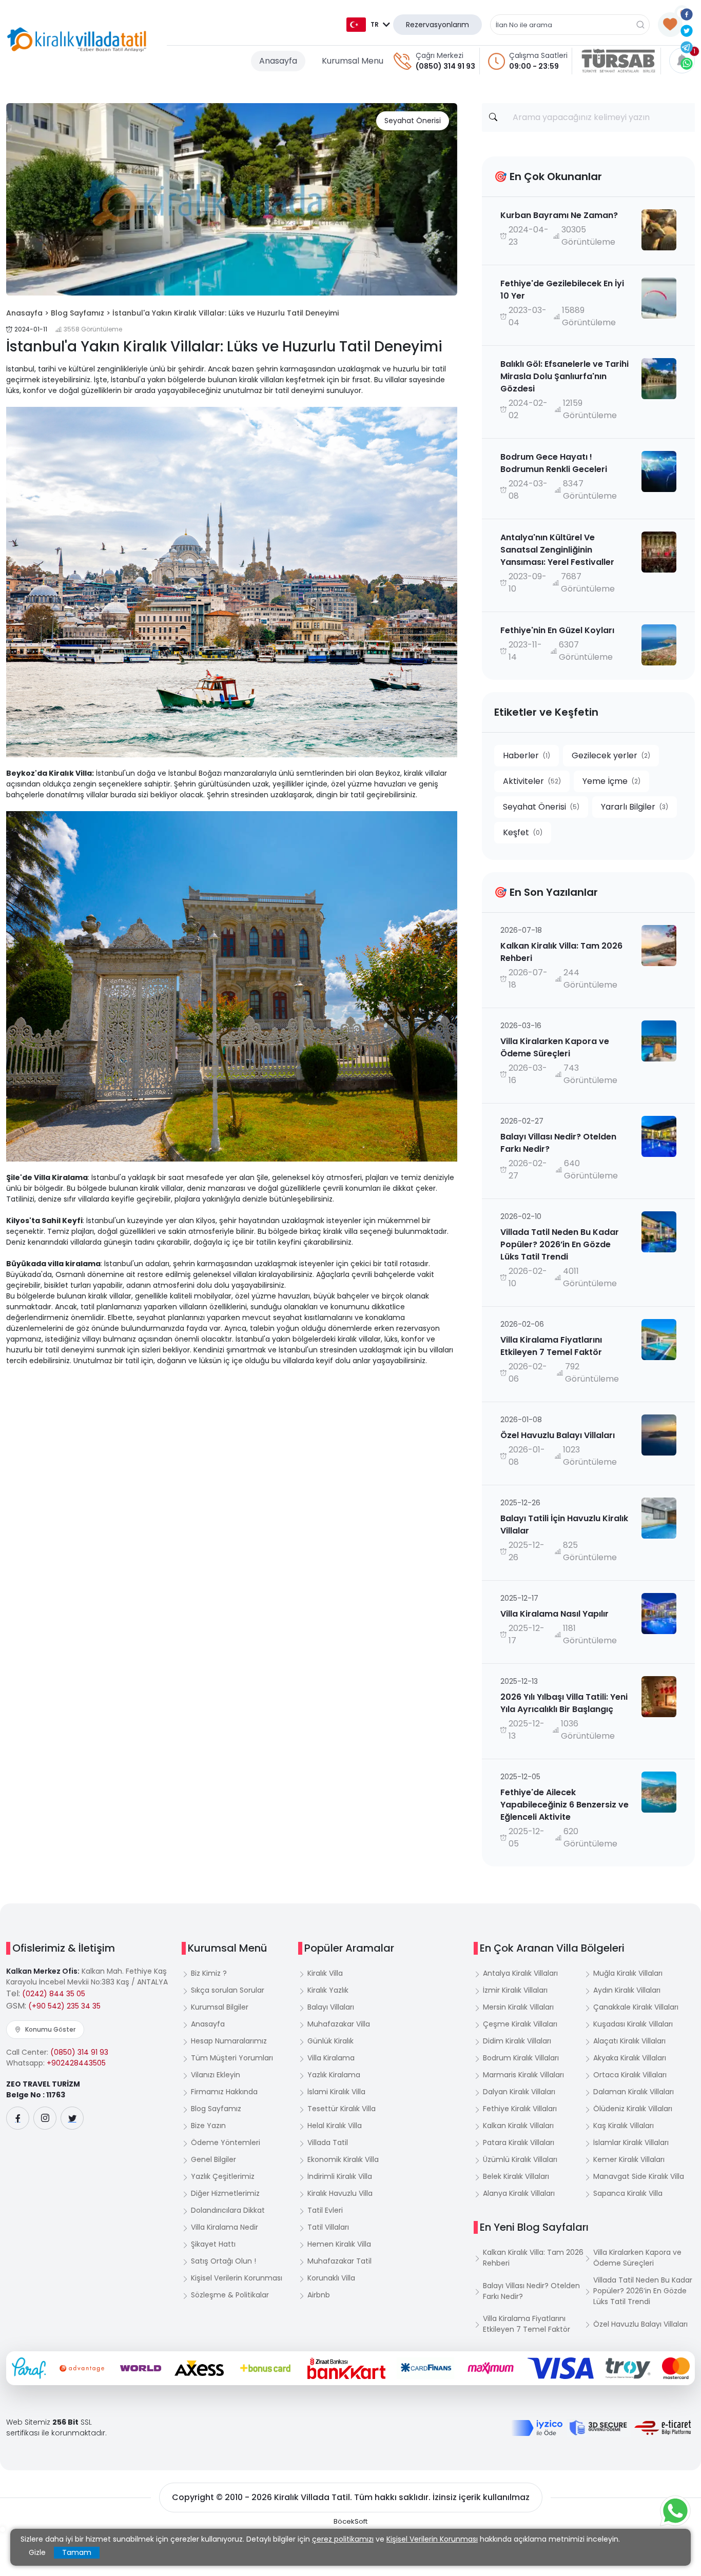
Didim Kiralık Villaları (517, 2041)
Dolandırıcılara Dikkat (228, 2210)
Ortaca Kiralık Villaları (630, 2075)
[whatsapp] (687, 63)
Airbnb (319, 2295)
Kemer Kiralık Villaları (629, 2159)
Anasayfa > (27, 313)
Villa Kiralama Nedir (225, 2227)
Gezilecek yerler (611, 755)
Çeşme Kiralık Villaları (520, 2024)
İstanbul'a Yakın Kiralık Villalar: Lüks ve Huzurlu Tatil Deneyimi (226, 313)
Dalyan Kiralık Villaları (519, 2092)
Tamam (77, 2552)
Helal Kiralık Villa (335, 2126)
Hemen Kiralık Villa (339, 2244)
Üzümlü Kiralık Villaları (520, 2159)
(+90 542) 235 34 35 (64, 2006)
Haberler (527, 755)
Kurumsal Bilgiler (220, 2007)
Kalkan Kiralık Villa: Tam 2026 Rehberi (533, 2258)
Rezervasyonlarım (437, 25)
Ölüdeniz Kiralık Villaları (633, 2109)
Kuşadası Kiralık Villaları (633, 2024)
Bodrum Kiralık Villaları (521, 2058)
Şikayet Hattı (213, 2244)
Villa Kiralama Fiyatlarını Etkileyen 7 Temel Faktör (527, 2324)
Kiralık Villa (325, 1973)
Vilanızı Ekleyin (216, 2075)
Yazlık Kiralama (334, 2075)
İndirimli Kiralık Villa (340, 2176)
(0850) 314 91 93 (445, 66)
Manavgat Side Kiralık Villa (639, 2176)
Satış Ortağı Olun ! (223, 2261)
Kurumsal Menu (353, 61)
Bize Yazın (208, 2126)
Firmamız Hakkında (224, 2092)
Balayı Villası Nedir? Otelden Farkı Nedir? (531, 2291)
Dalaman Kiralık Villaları (634, 2092)
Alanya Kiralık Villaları (519, 2193)
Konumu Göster (50, 2029)
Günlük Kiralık (330, 2041)
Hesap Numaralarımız (229, 2041)
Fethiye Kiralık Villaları (520, 2109)
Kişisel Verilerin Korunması (237, 2278)
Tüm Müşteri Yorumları (232, 2058)
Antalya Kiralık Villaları (520, 1973)
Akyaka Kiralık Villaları (630, 2058)
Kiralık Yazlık (328, 1990)
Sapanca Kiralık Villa (628, 2193)
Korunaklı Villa (331, 2278)
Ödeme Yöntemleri (226, 2142)
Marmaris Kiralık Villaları (523, 2075)
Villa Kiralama (331, 2058)
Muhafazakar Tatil (339, 2261)
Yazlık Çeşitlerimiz (223, 2176)
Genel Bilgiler (213, 2159)
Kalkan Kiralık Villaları (518, 2126)
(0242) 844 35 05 (54, 1994)
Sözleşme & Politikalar (230, 2295)
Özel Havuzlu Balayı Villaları (640, 2324)
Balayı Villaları (331, 2007)
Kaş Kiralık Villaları (624, 2126)
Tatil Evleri (325, 2210)
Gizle (37, 2552)
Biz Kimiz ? (209, 1973)
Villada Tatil (328, 2142)
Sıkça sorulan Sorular (228, 1990)
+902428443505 (76, 2063)
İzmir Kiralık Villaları (515, 1990)
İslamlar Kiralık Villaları (631, 2142)
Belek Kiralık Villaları (516, 2176)
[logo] (77, 40)
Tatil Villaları (328, 2227)
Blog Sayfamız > (81, 313)
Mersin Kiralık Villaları (518, 2007)
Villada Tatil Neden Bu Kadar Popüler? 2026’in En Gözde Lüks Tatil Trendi (643, 2291)
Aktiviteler (532, 781)
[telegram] (687, 47)
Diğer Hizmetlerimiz (225, 2193)
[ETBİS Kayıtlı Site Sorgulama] (663, 2428)
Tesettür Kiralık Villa (342, 2109)
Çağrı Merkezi (440, 55)
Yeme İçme (611, 781)
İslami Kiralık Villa (336, 2092)
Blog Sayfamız (216, 2109)
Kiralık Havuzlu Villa (340, 2193)
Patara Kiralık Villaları (519, 2142)
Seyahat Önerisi (413, 121)
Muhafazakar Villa (339, 2024)
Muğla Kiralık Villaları (628, 1973)
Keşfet (523, 832)
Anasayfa (278, 61)
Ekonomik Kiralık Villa (343, 2159)
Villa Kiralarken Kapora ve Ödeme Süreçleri (637, 2258)
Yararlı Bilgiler (635, 807)
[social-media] (18, 2118)
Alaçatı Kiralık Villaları (629, 2041)
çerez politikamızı (343, 2539)
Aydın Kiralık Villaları (627, 1990)
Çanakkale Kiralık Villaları (636, 2007)
